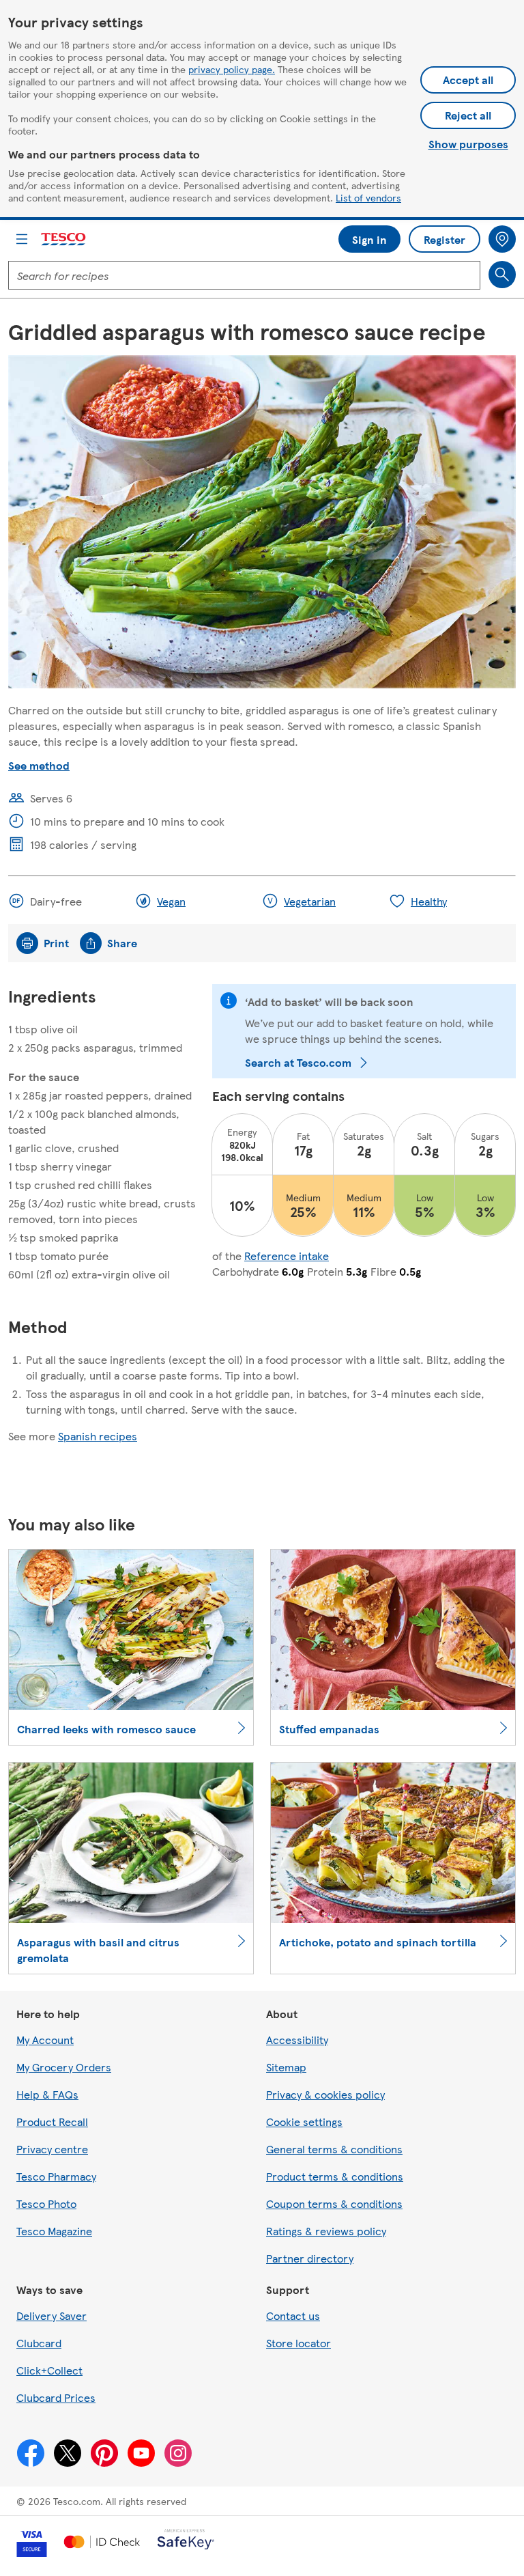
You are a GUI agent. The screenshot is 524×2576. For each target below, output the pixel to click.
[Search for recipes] (502, 275)
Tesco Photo (46, 2203)
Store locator (299, 2343)
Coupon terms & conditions (334, 2203)
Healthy (429, 901)
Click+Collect (49, 2370)
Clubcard (39, 2343)
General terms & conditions (334, 2149)
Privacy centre (52, 2149)
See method (39, 765)
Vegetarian (310, 901)
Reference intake (287, 1256)
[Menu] (22, 239)
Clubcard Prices (56, 2397)
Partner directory (310, 2258)
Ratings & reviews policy (326, 2231)
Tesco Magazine (54, 2231)
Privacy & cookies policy (325, 2094)
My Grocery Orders (64, 2067)
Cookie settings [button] (304, 2122)
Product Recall (52, 2122)
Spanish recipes (98, 1436)
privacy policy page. (232, 69)
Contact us (293, 2315)
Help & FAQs (47, 2094)
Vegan (171, 901)
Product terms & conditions (335, 2176)
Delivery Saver (52, 2315)
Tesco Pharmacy (56, 2176)
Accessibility (297, 2040)
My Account (45, 2040)
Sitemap (286, 2067)
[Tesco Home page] (64, 239)
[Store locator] (502, 239)
